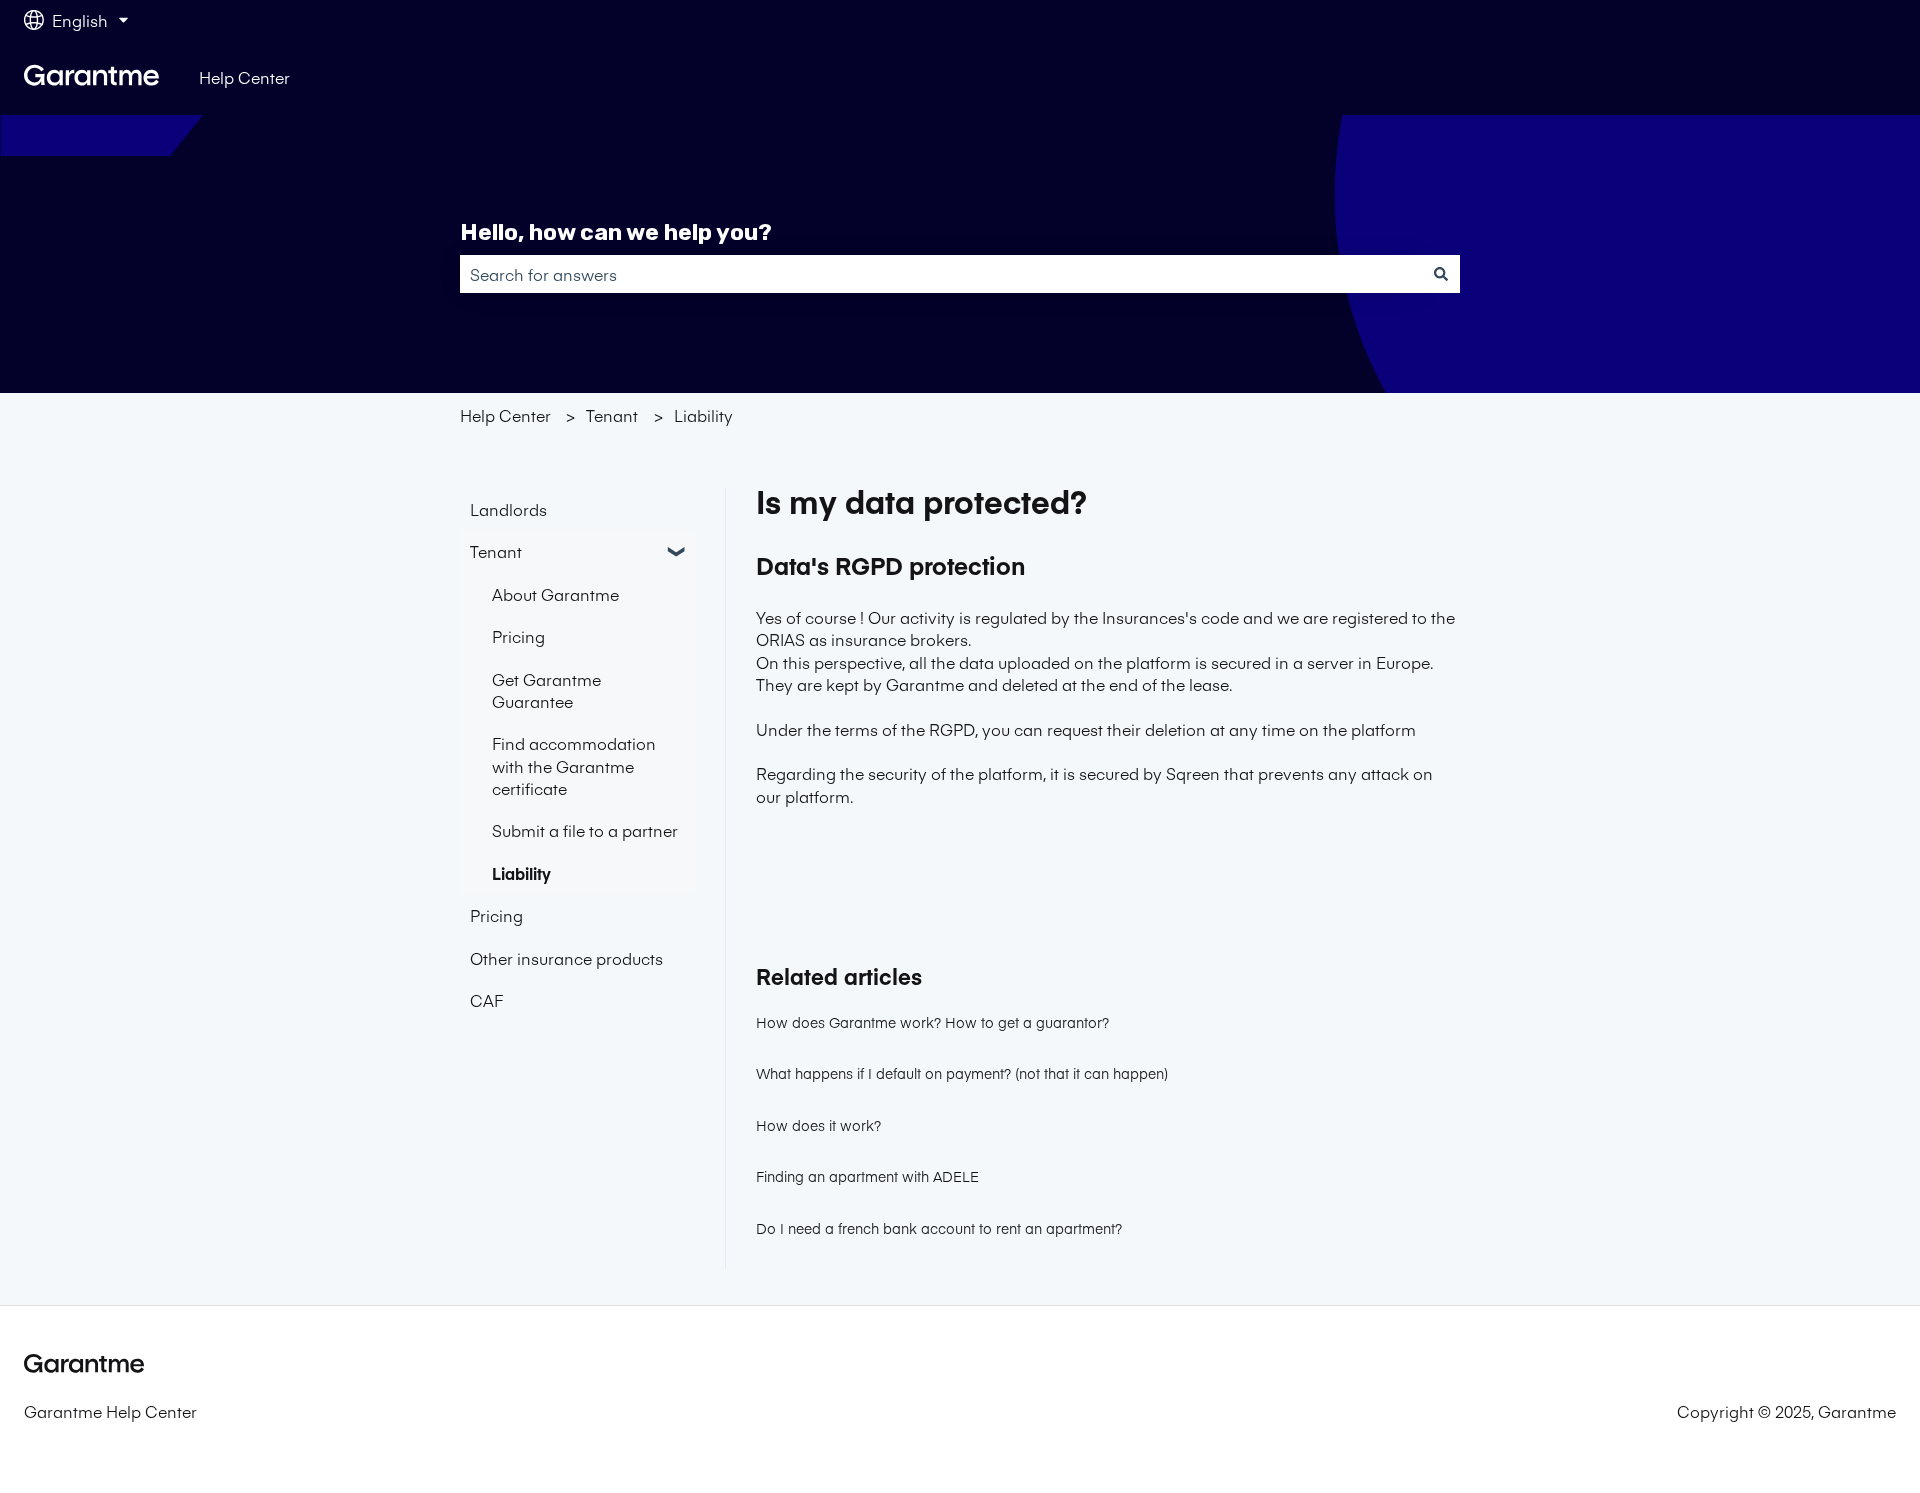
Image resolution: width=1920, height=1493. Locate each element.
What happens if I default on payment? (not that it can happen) (962, 1073)
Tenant (612, 415)
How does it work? (818, 1125)
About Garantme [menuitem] (555, 594)
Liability (703, 415)
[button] (679, 552)
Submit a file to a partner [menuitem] (585, 830)
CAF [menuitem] (486, 1000)
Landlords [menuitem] (508, 509)
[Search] (1441, 274)
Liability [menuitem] (521, 873)
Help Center (244, 77)
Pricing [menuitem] (518, 636)
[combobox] (941, 274)
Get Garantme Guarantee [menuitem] (546, 690)
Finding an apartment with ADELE (867, 1176)
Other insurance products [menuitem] (566, 958)
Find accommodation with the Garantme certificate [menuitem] (574, 765)
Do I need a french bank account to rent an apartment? (939, 1228)
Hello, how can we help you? (616, 232)
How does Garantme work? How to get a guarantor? (932, 1022)
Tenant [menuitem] (496, 551)
